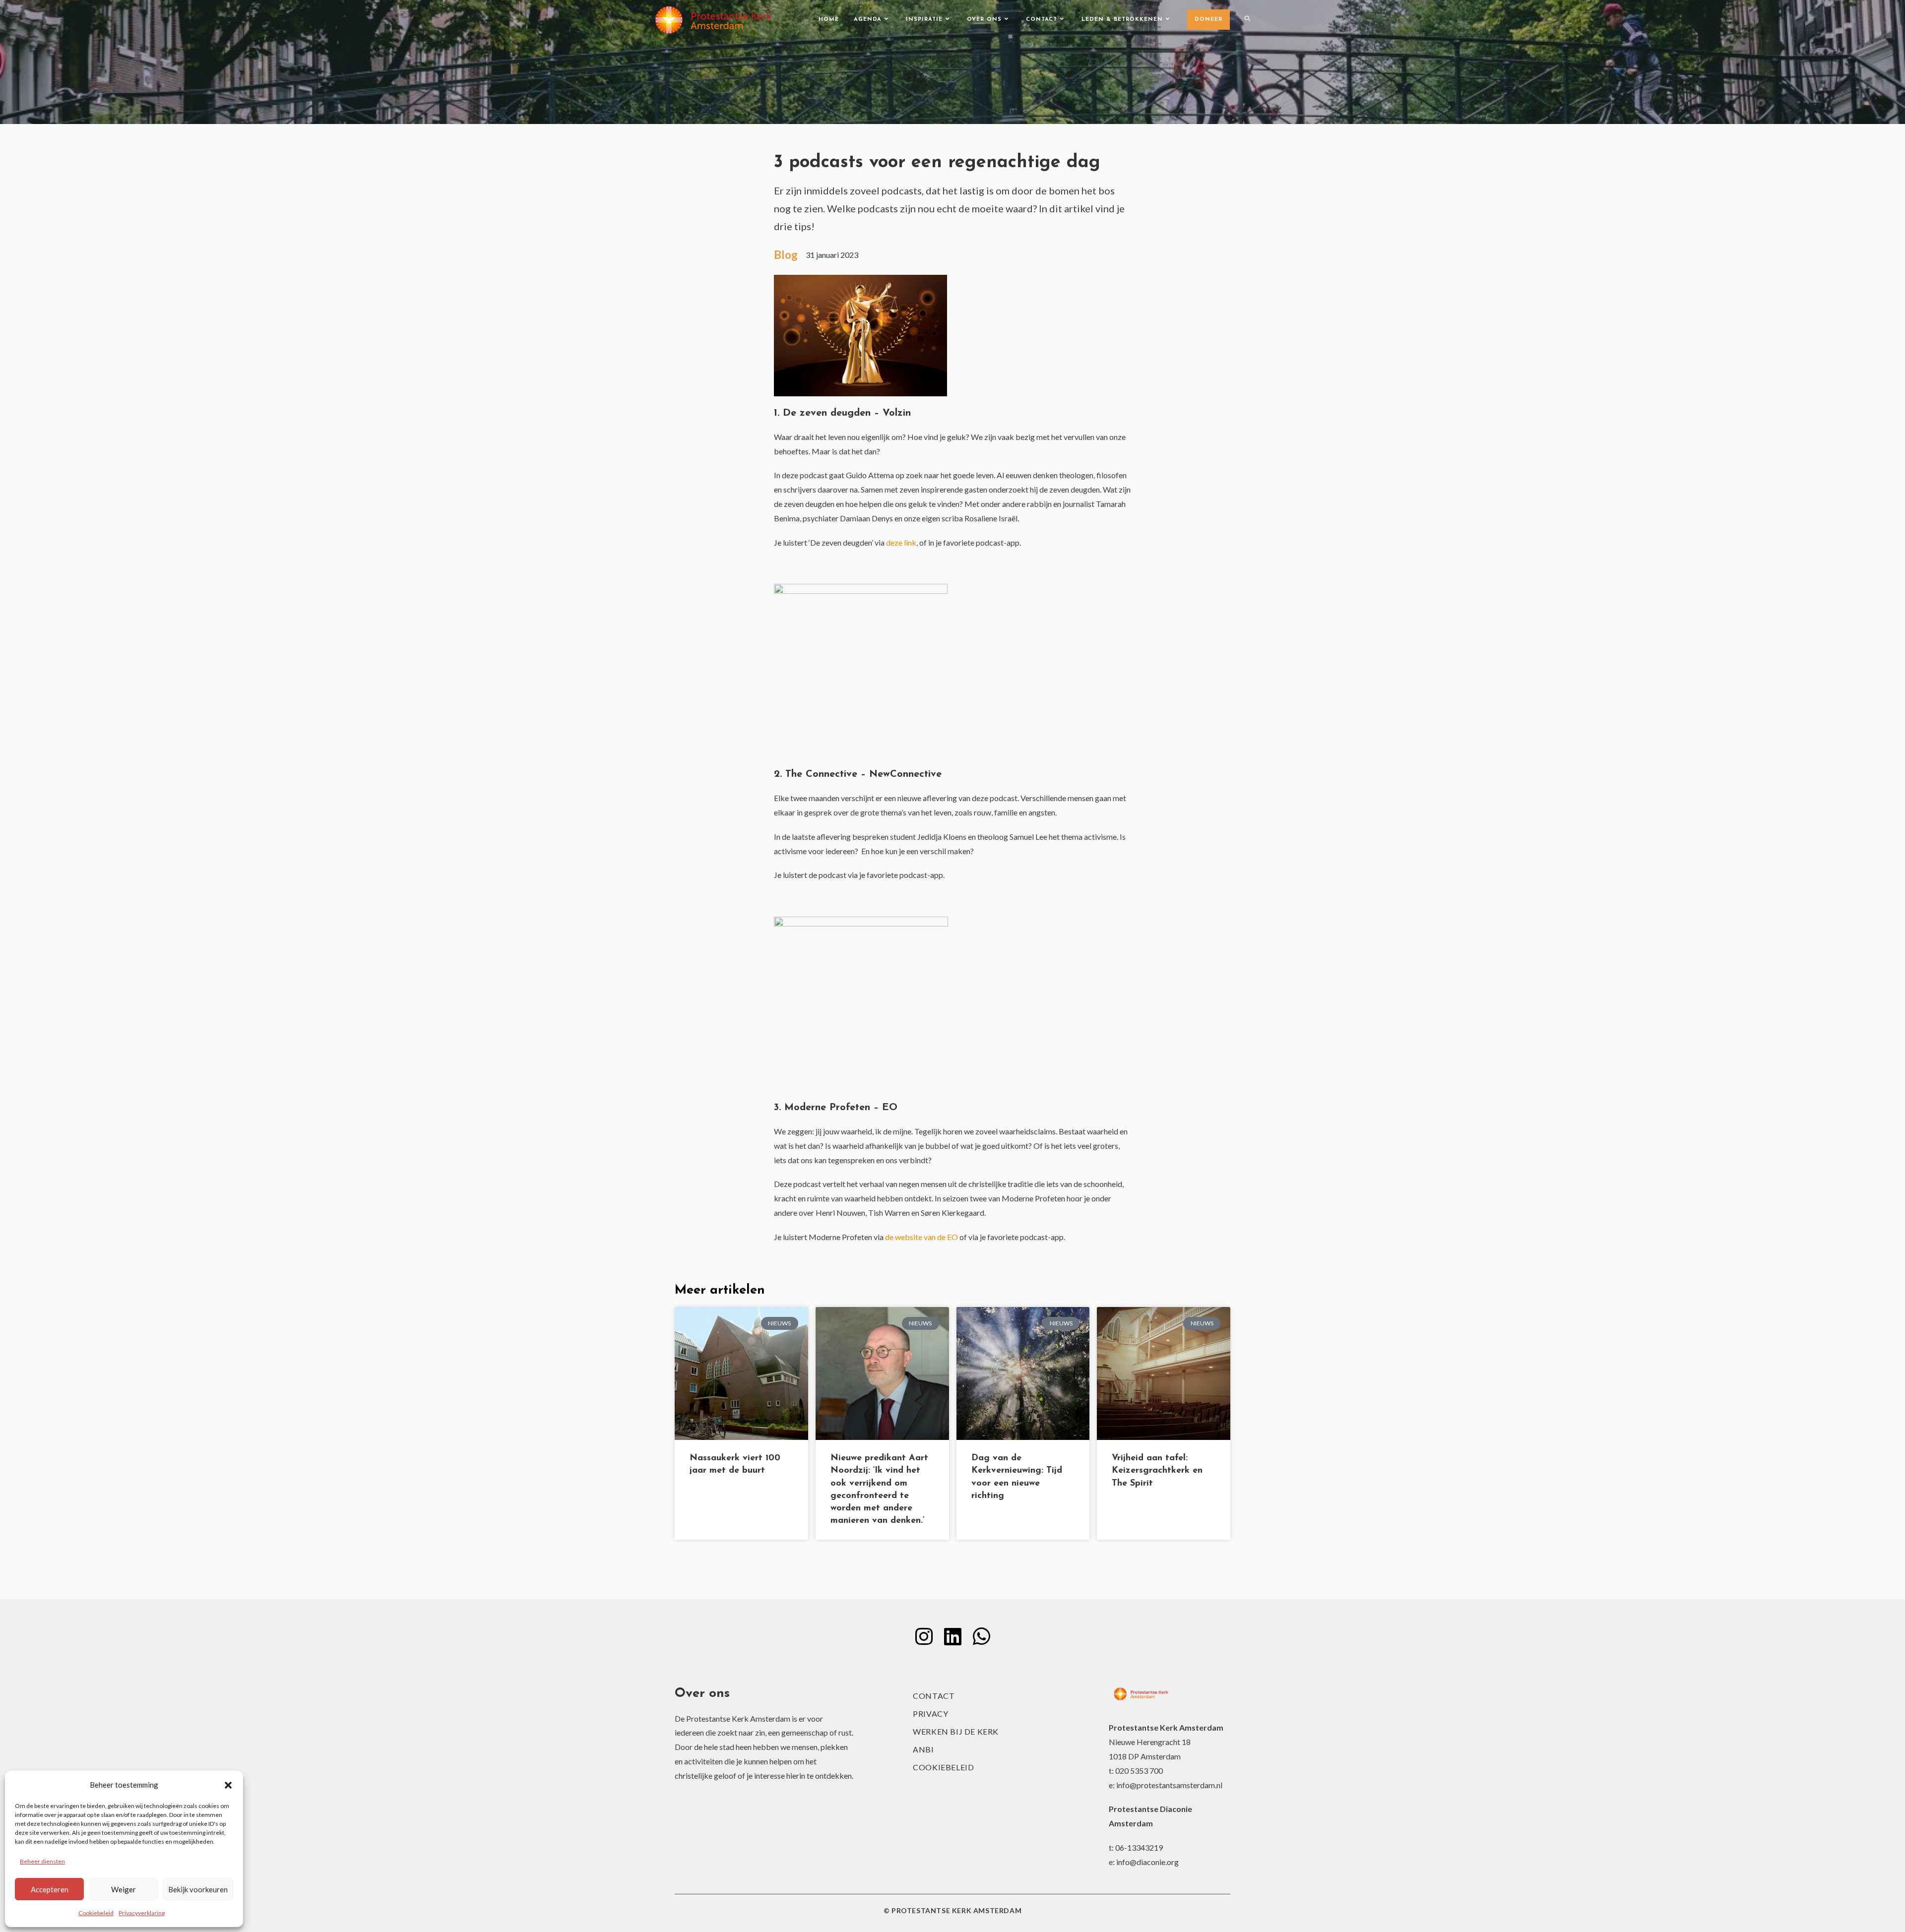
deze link (901, 542)
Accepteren (50, 1889)
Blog (786, 255)
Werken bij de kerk (956, 1731)
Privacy (930, 1714)
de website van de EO (921, 1237)
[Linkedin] (952, 1636)
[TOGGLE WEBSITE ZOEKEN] (1247, 20)
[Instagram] (924, 1636)
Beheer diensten (42, 1861)
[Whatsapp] (981, 1636)
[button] (228, 1785)
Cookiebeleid (96, 1913)
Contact (934, 1696)
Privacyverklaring (142, 1913)
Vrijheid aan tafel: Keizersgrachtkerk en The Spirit (1157, 1471)
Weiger (124, 1889)
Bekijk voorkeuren (198, 1889)
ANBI (923, 1749)
